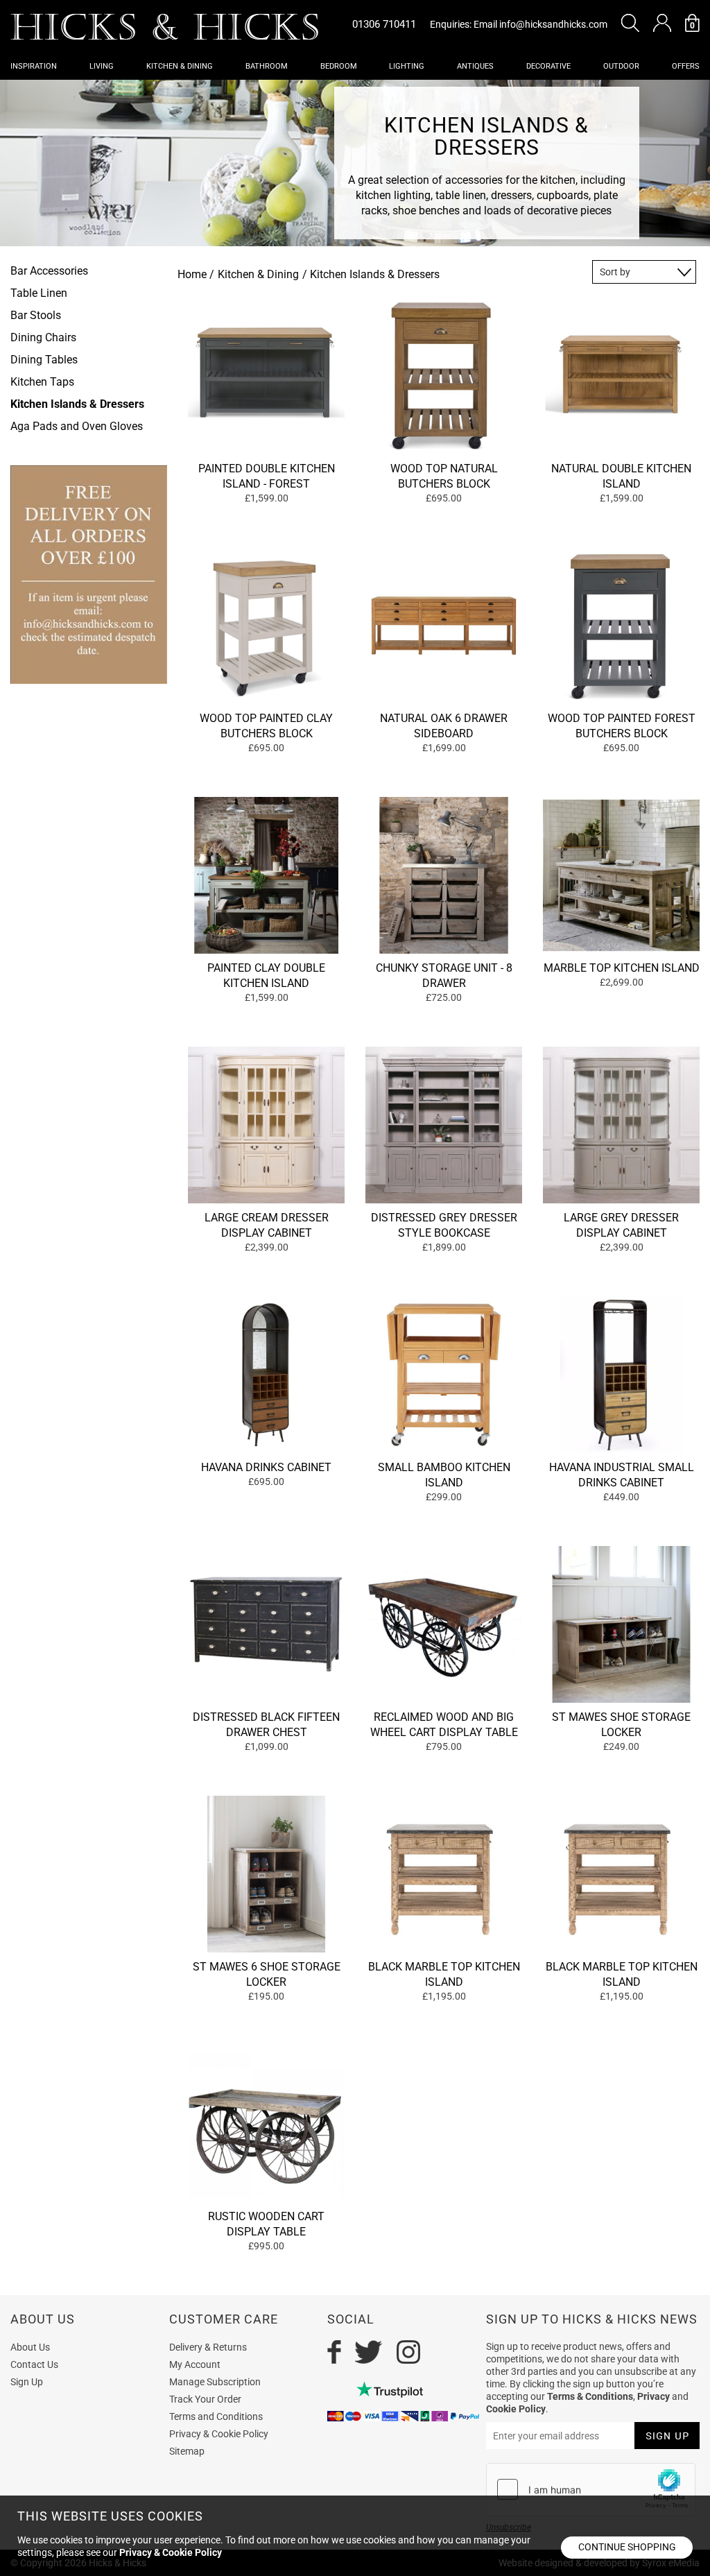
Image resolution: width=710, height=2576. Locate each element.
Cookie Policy (516, 2409)
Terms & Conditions (590, 2396)
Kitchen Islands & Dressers (77, 404)
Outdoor (621, 66)
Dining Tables (44, 360)
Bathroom (267, 66)
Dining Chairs (43, 337)
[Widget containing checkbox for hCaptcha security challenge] (591, 2489)
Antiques (475, 66)
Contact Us (34, 2364)
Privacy (653, 2396)
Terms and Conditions (216, 2416)
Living (102, 66)
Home (192, 274)
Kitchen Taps (42, 382)
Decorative (548, 66)
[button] (630, 23)
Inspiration (34, 66)
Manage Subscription (215, 2382)
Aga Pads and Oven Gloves (77, 426)
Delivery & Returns (208, 2347)
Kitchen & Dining (180, 66)
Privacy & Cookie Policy (219, 2434)
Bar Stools (36, 315)
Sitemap (187, 2451)
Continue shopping (627, 2547)
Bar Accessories (49, 271)
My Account (195, 2364)
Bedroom (339, 66)
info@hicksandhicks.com (553, 24)
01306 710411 (384, 24)
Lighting (407, 66)
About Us (30, 2347)
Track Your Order (205, 2399)
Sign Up (27, 2382)
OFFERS (686, 66)
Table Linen (39, 293)
